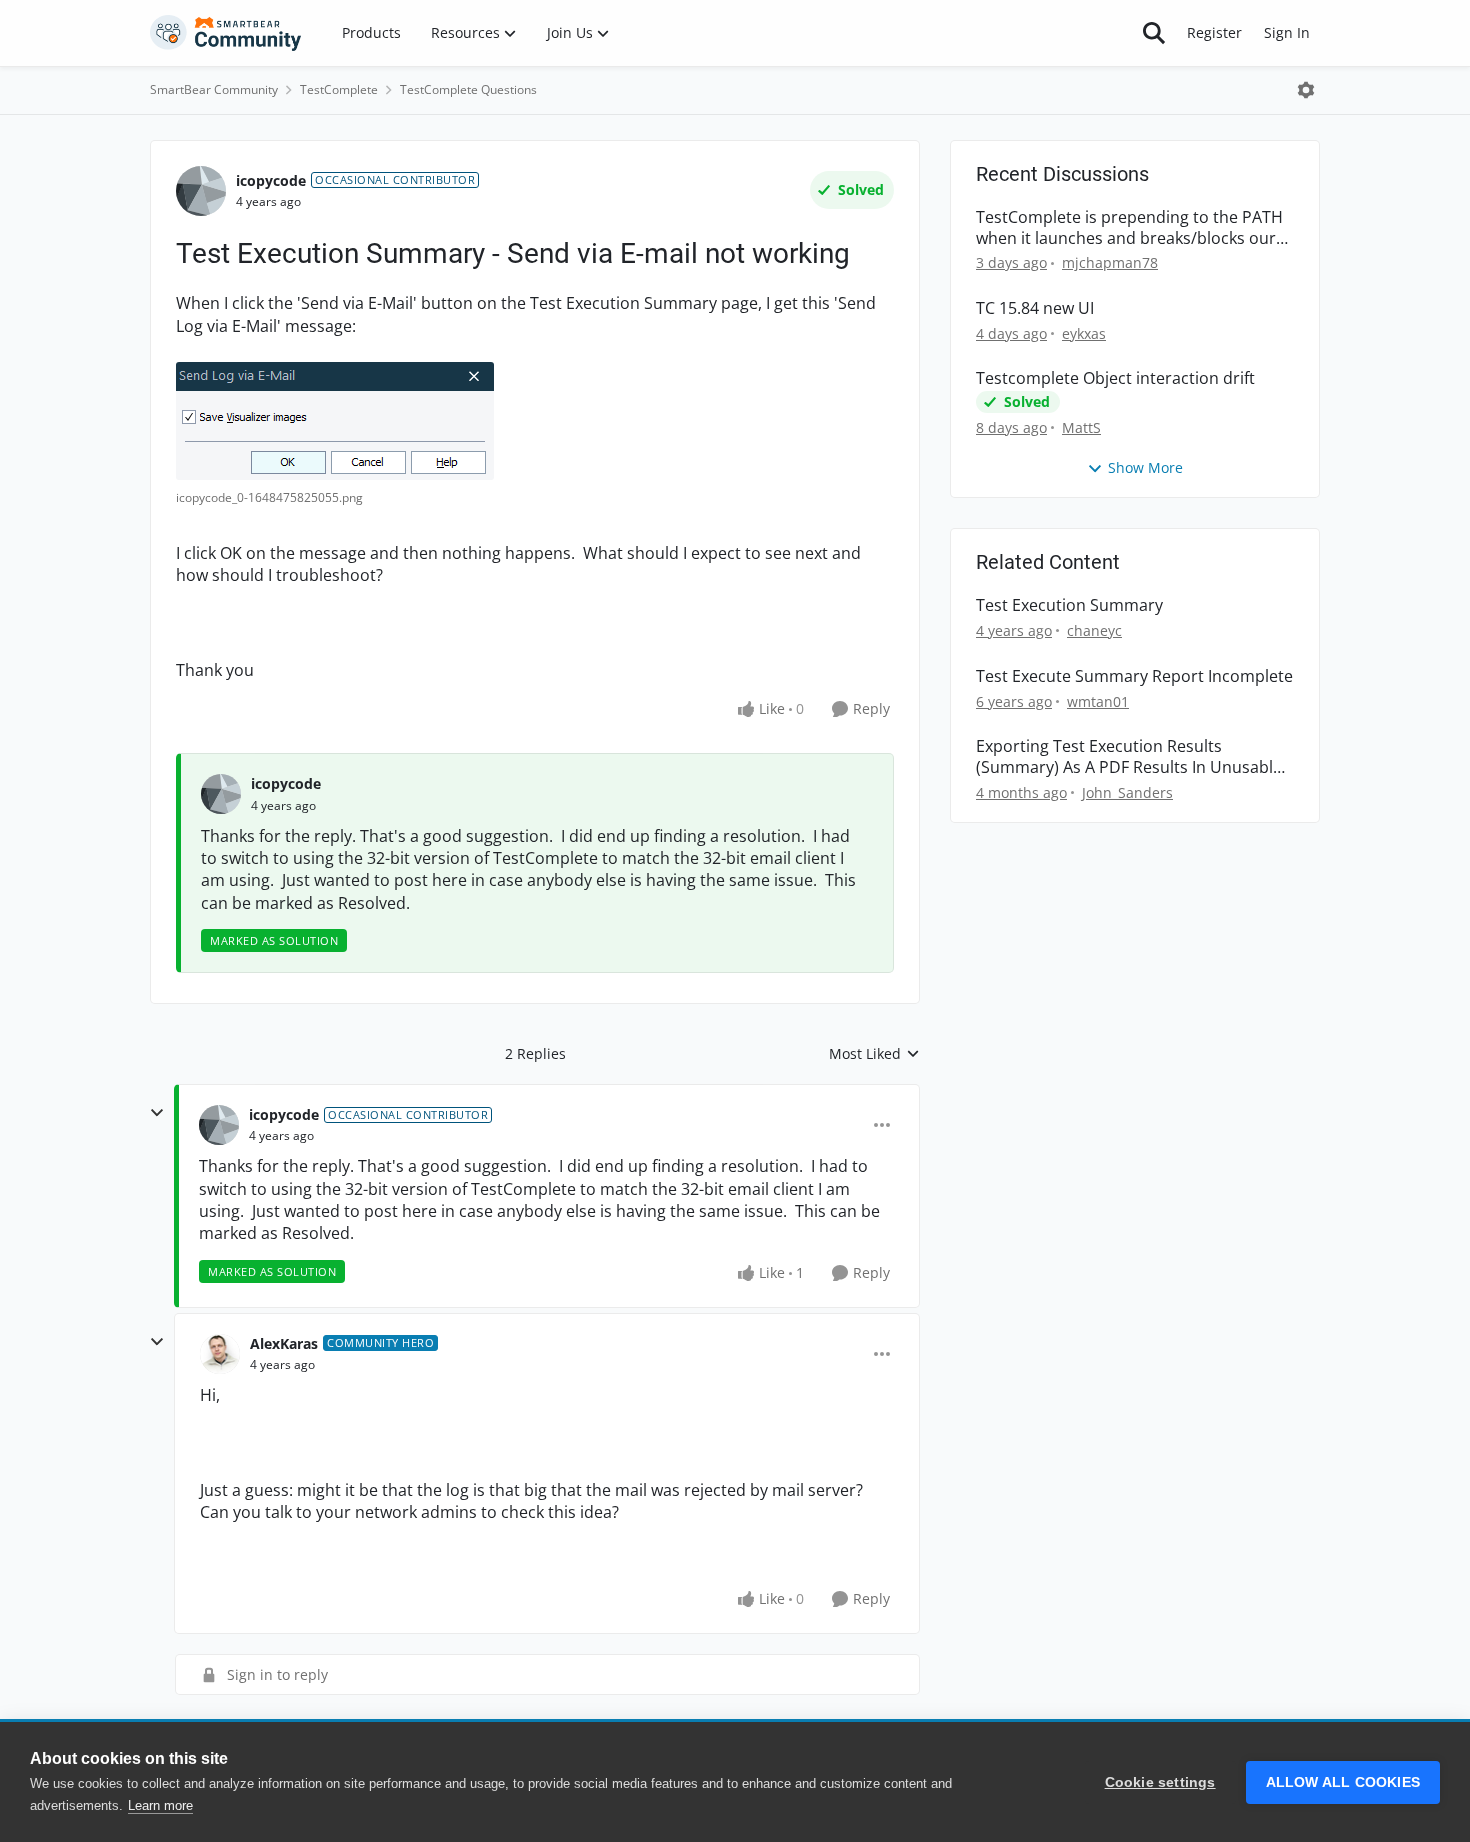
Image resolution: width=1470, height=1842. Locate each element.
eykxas (1084, 333)
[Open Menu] (1306, 90)
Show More (1145, 467)
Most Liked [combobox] (874, 1054)
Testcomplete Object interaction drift (1115, 378)
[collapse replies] (157, 1113)
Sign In (1287, 32)
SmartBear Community (214, 89)
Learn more (160, 1805)
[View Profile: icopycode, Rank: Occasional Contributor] (201, 191)
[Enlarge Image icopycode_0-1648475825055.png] (335, 421)
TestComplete (339, 89)
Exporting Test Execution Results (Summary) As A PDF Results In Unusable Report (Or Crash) (1129, 757)
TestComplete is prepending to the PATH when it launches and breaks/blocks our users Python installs (1129, 228)
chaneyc (1094, 630)
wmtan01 (1098, 701)
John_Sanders (1127, 792)
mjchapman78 (1110, 262)
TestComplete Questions (468, 89)
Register (1214, 32)
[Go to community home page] (226, 33)
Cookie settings (1160, 1782)
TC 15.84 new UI (1035, 308)
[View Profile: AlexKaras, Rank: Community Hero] (220, 1354)
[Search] (1154, 33)
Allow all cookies (1343, 1782)
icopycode (271, 180)
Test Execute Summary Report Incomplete (1134, 676)
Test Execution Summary (1069, 605)
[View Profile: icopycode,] (221, 794)
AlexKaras (284, 1343)
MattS (1081, 427)
